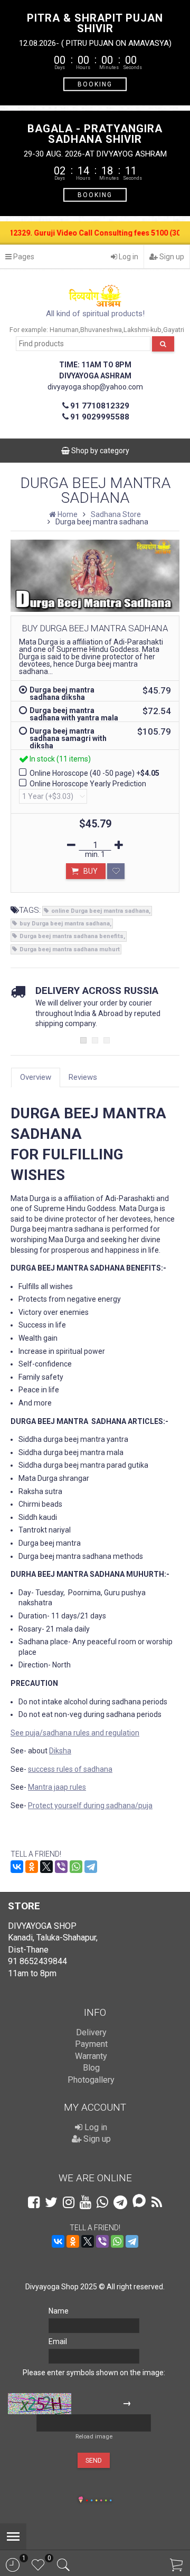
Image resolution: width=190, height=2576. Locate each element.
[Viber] (61, 1867)
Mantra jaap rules (57, 1787)
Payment (91, 2044)
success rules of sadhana (70, 1769)
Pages (23, 257)
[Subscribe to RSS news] (157, 2202)
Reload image (94, 2437)
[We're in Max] (139, 2202)
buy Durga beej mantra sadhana (65, 924)
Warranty (91, 2056)
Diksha (60, 1751)
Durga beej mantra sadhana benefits (72, 936)
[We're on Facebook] (34, 2202)
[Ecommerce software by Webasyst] (99, 2499)
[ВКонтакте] (17, 1867)
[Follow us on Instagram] (69, 2202)
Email (58, 2341)
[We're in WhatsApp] (102, 2202)
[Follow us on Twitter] (51, 2202)
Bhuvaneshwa (101, 330)
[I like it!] (116, 871)
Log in (128, 257)
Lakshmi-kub (142, 330)
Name (59, 2311)
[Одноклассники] (32, 1867)
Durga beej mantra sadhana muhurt (70, 949)
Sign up (171, 257)
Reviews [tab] (83, 1077)
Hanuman (64, 330)
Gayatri (174, 330)
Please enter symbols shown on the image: (94, 2373)
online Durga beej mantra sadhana (100, 911)
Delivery (91, 2032)
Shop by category (99, 451)
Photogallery (91, 2080)
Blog (91, 2068)
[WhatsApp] (76, 1867)
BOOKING (95, 84)
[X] (46, 1867)
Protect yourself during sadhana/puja (90, 1806)
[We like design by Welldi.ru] (81, 2501)
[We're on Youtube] (85, 2202)
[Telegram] (91, 1867)
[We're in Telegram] (120, 2202)
